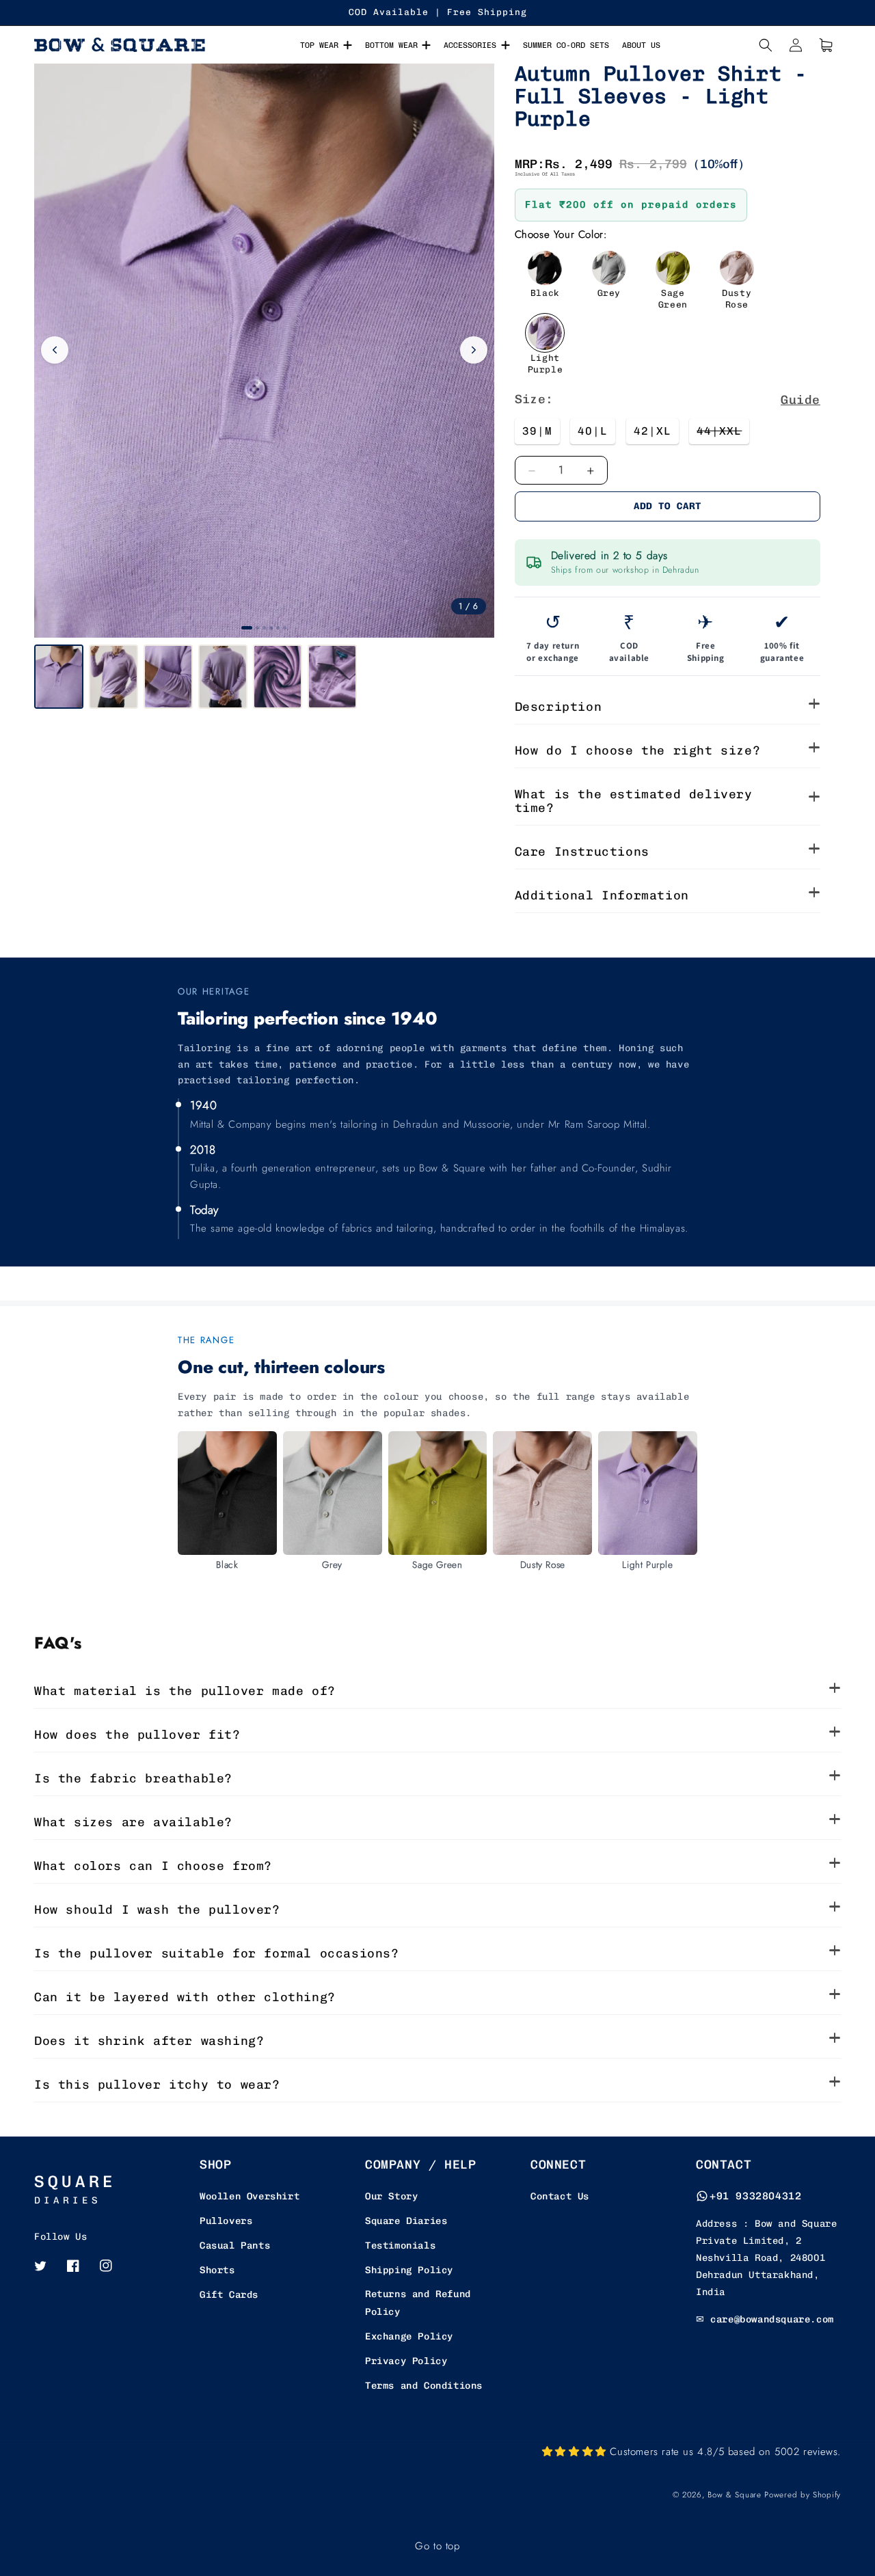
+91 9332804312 (755, 2196)
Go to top (437, 2546)
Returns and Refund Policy (418, 2303)
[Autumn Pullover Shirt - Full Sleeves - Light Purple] (59, 677)
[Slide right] (474, 350)
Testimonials (400, 2246)
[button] (766, 45)
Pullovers (226, 2221)
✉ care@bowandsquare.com (765, 2319)
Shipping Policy (409, 2270)
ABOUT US (641, 45)
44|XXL (719, 431)
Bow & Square (734, 2495)
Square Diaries (406, 2221)
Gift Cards (229, 2295)
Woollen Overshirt (250, 2196)
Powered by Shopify (803, 2495)
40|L (593, 431)
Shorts (217, 2270)
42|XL (652, 431)
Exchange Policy (409, 2336)
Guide (800, 400)
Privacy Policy (406, 2361)
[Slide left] (55, 350)
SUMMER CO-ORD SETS (566, 45)
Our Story (391, 2196)
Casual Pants (235, 2246)
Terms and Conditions (424, 2386)
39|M (537, 431)
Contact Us (560, 2196)
